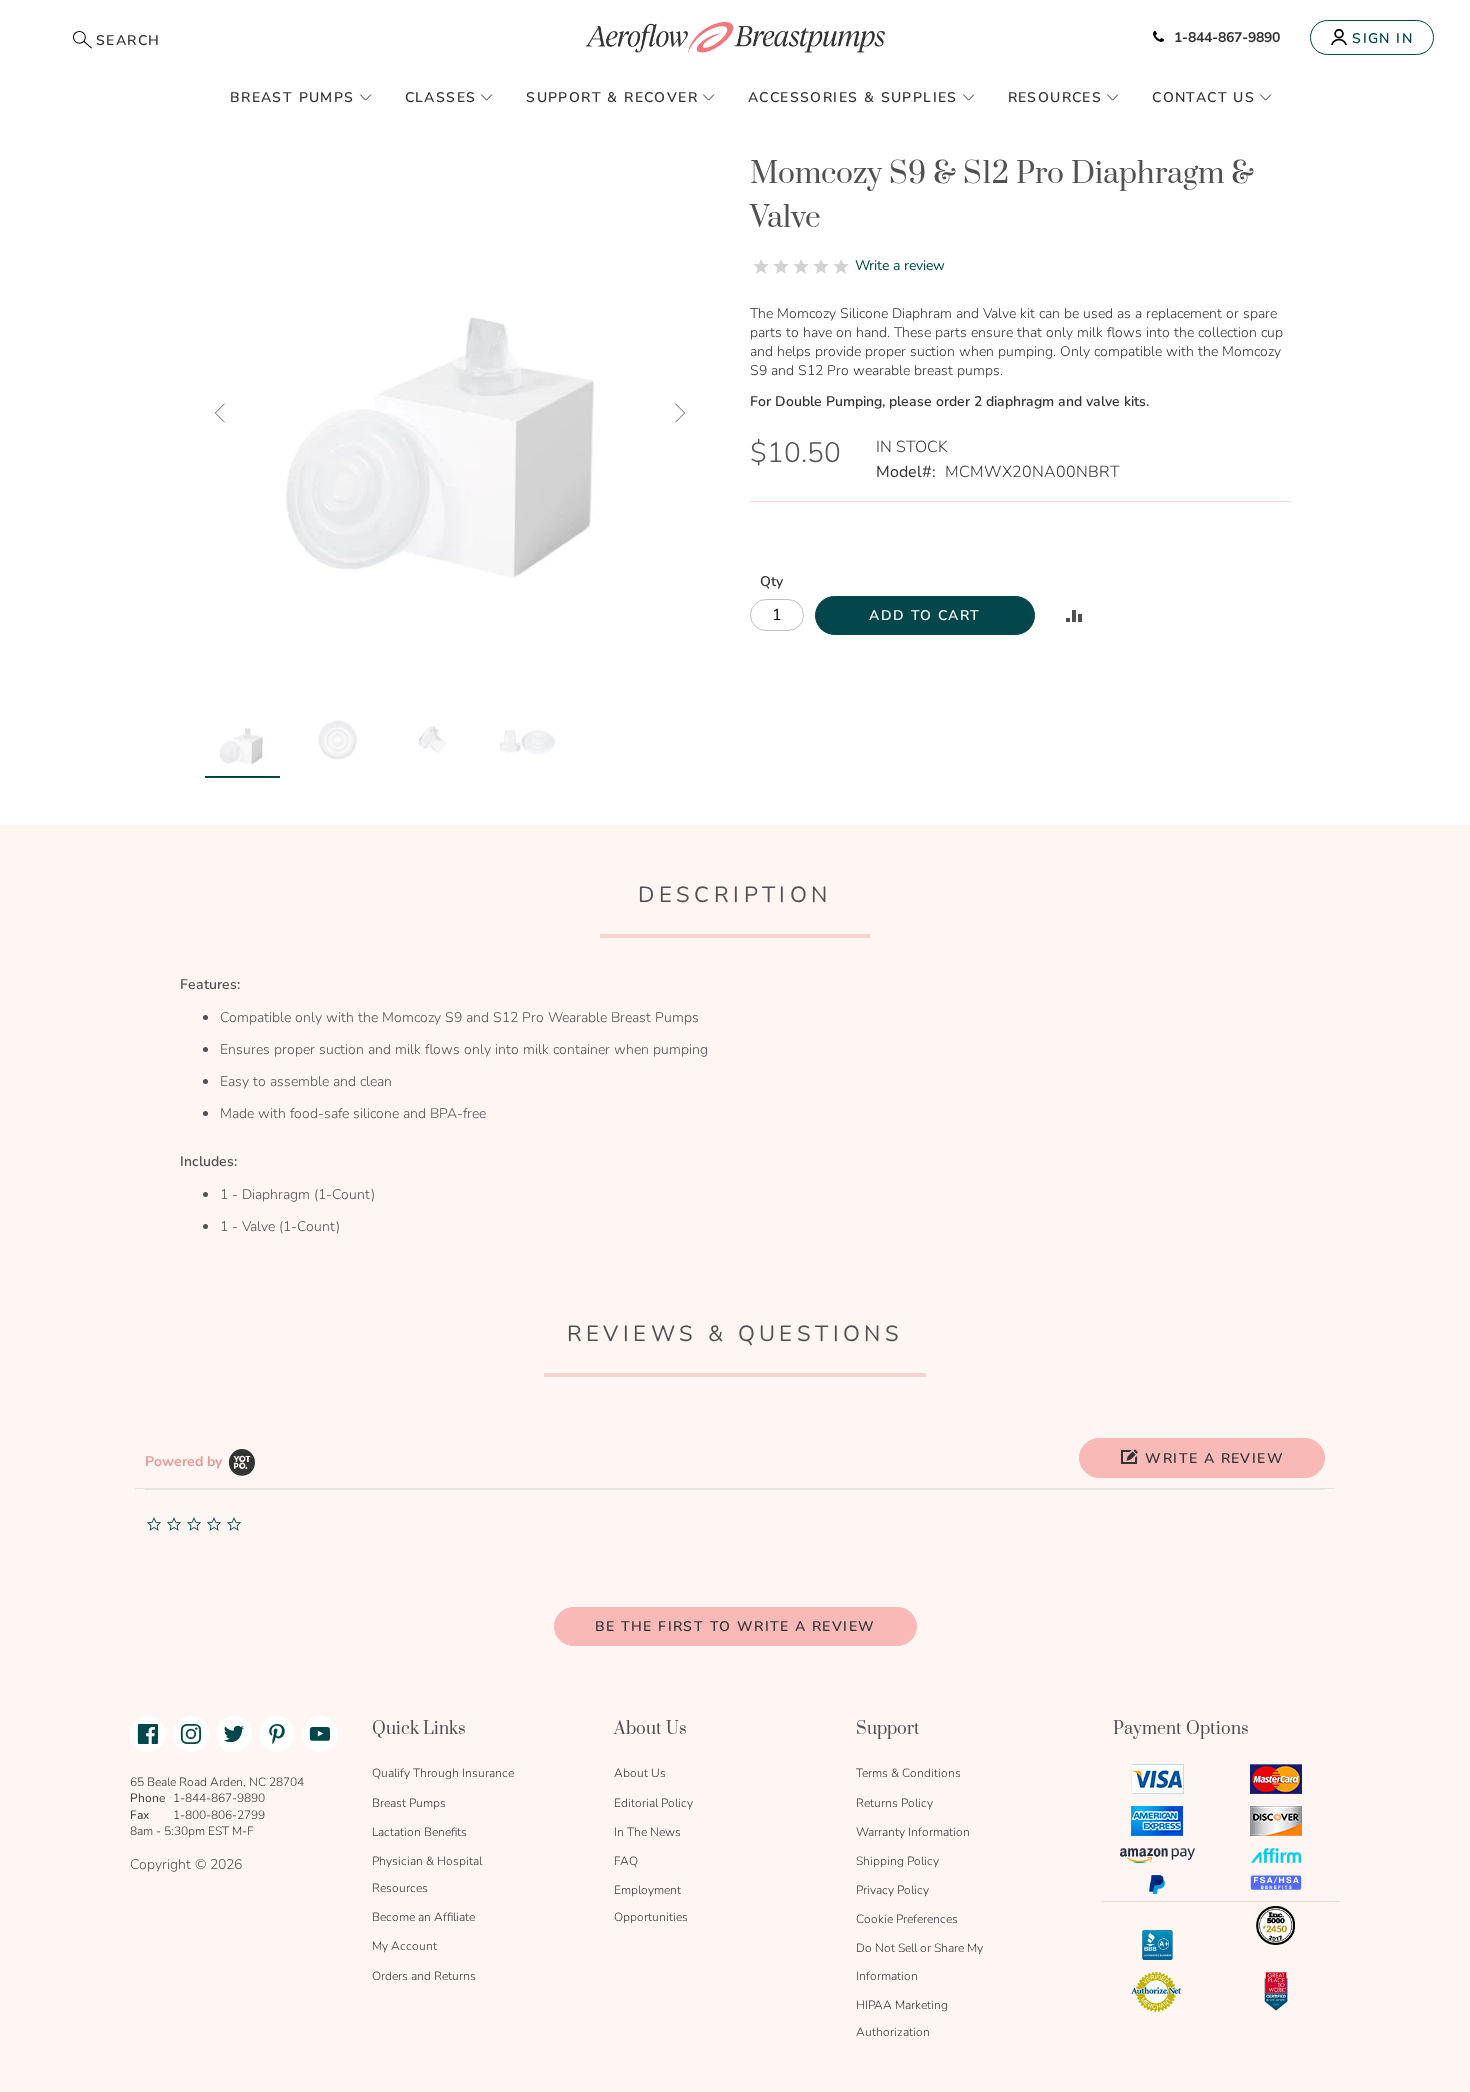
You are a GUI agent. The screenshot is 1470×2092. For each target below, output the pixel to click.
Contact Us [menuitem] (1203, 97)
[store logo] (735, 37)
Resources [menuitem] (1055, 97)
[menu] (735, 97)
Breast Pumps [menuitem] (292, 97)
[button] (220, 413)
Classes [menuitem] (441, 97)
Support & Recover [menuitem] (612, 97)
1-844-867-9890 (1227, 37)
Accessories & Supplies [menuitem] (853, 97)
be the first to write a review (735, 1626)
